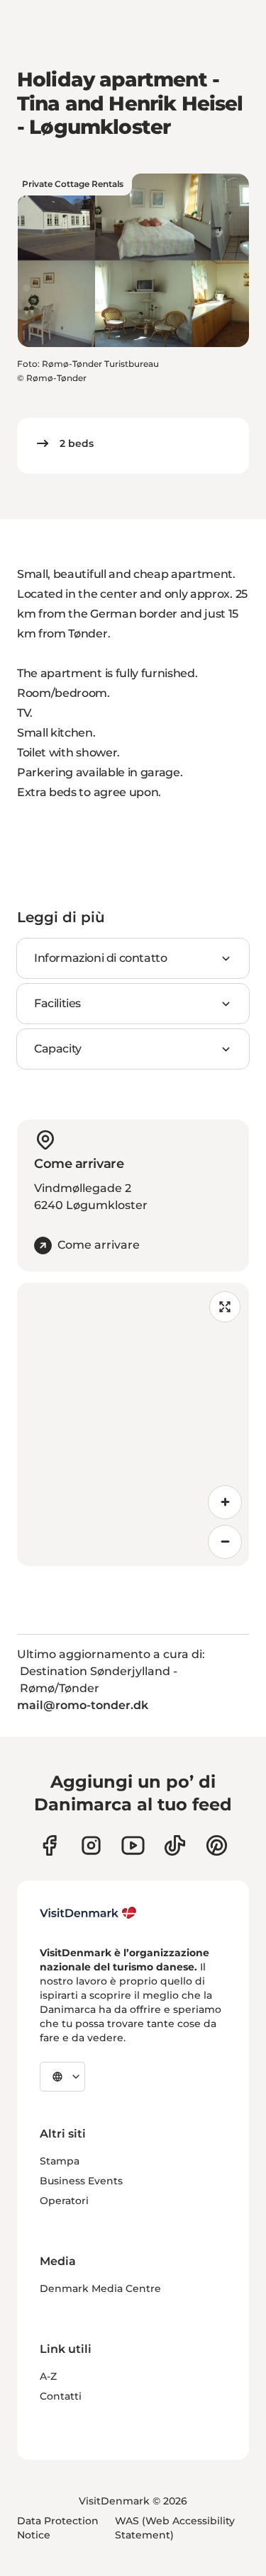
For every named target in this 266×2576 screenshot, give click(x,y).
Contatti (61, 2396)
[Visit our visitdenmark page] (133, 1845)
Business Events (81, 2181)
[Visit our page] (91, 1845)
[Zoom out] (225, 1542)
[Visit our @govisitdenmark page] (175, 1845)
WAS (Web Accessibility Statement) (175, 2528)
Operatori (64, 2201)
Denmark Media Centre (100, 2288)
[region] (133, 1424)
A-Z (48, 2376)
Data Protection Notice (58, 2528)
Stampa (60, 2161)
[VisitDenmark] (88, 1913)
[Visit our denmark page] (49, 1845)
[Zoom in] (225, 1502)
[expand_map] (225, 1307)
